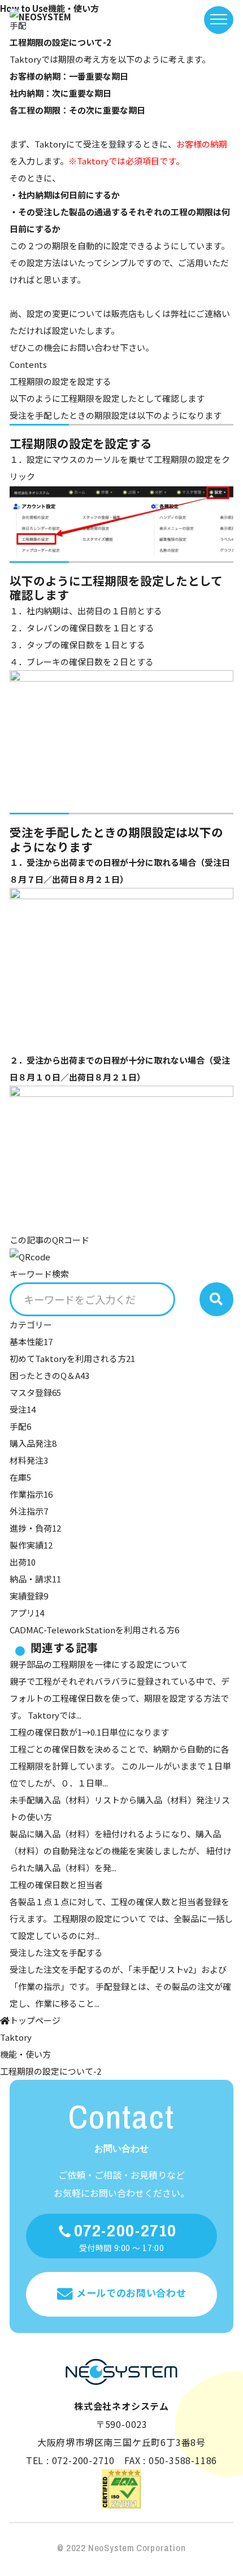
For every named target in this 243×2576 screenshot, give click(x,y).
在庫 (20, 1477)
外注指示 (29, 1511)
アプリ (27, 1613)
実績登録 (29, 1596)
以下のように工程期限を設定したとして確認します (107, 398)
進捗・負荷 (35, 1528)
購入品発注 (33, 1443)
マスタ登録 (35, 1392)
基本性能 (31, 1341)
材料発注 (29, 1460)
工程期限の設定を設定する (60, 381)
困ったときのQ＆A (49, 1375)
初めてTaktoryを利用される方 (72, 1358)
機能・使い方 (25, 2054)
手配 (20, 1426)
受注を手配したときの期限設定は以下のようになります (116, 415)
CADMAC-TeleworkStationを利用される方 (94, 1630)
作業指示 (31, 1494)
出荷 (23, 1562)
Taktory (16, 2037)
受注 (23, 1409)
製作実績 (31, 1545)
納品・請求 (35, 1579)
